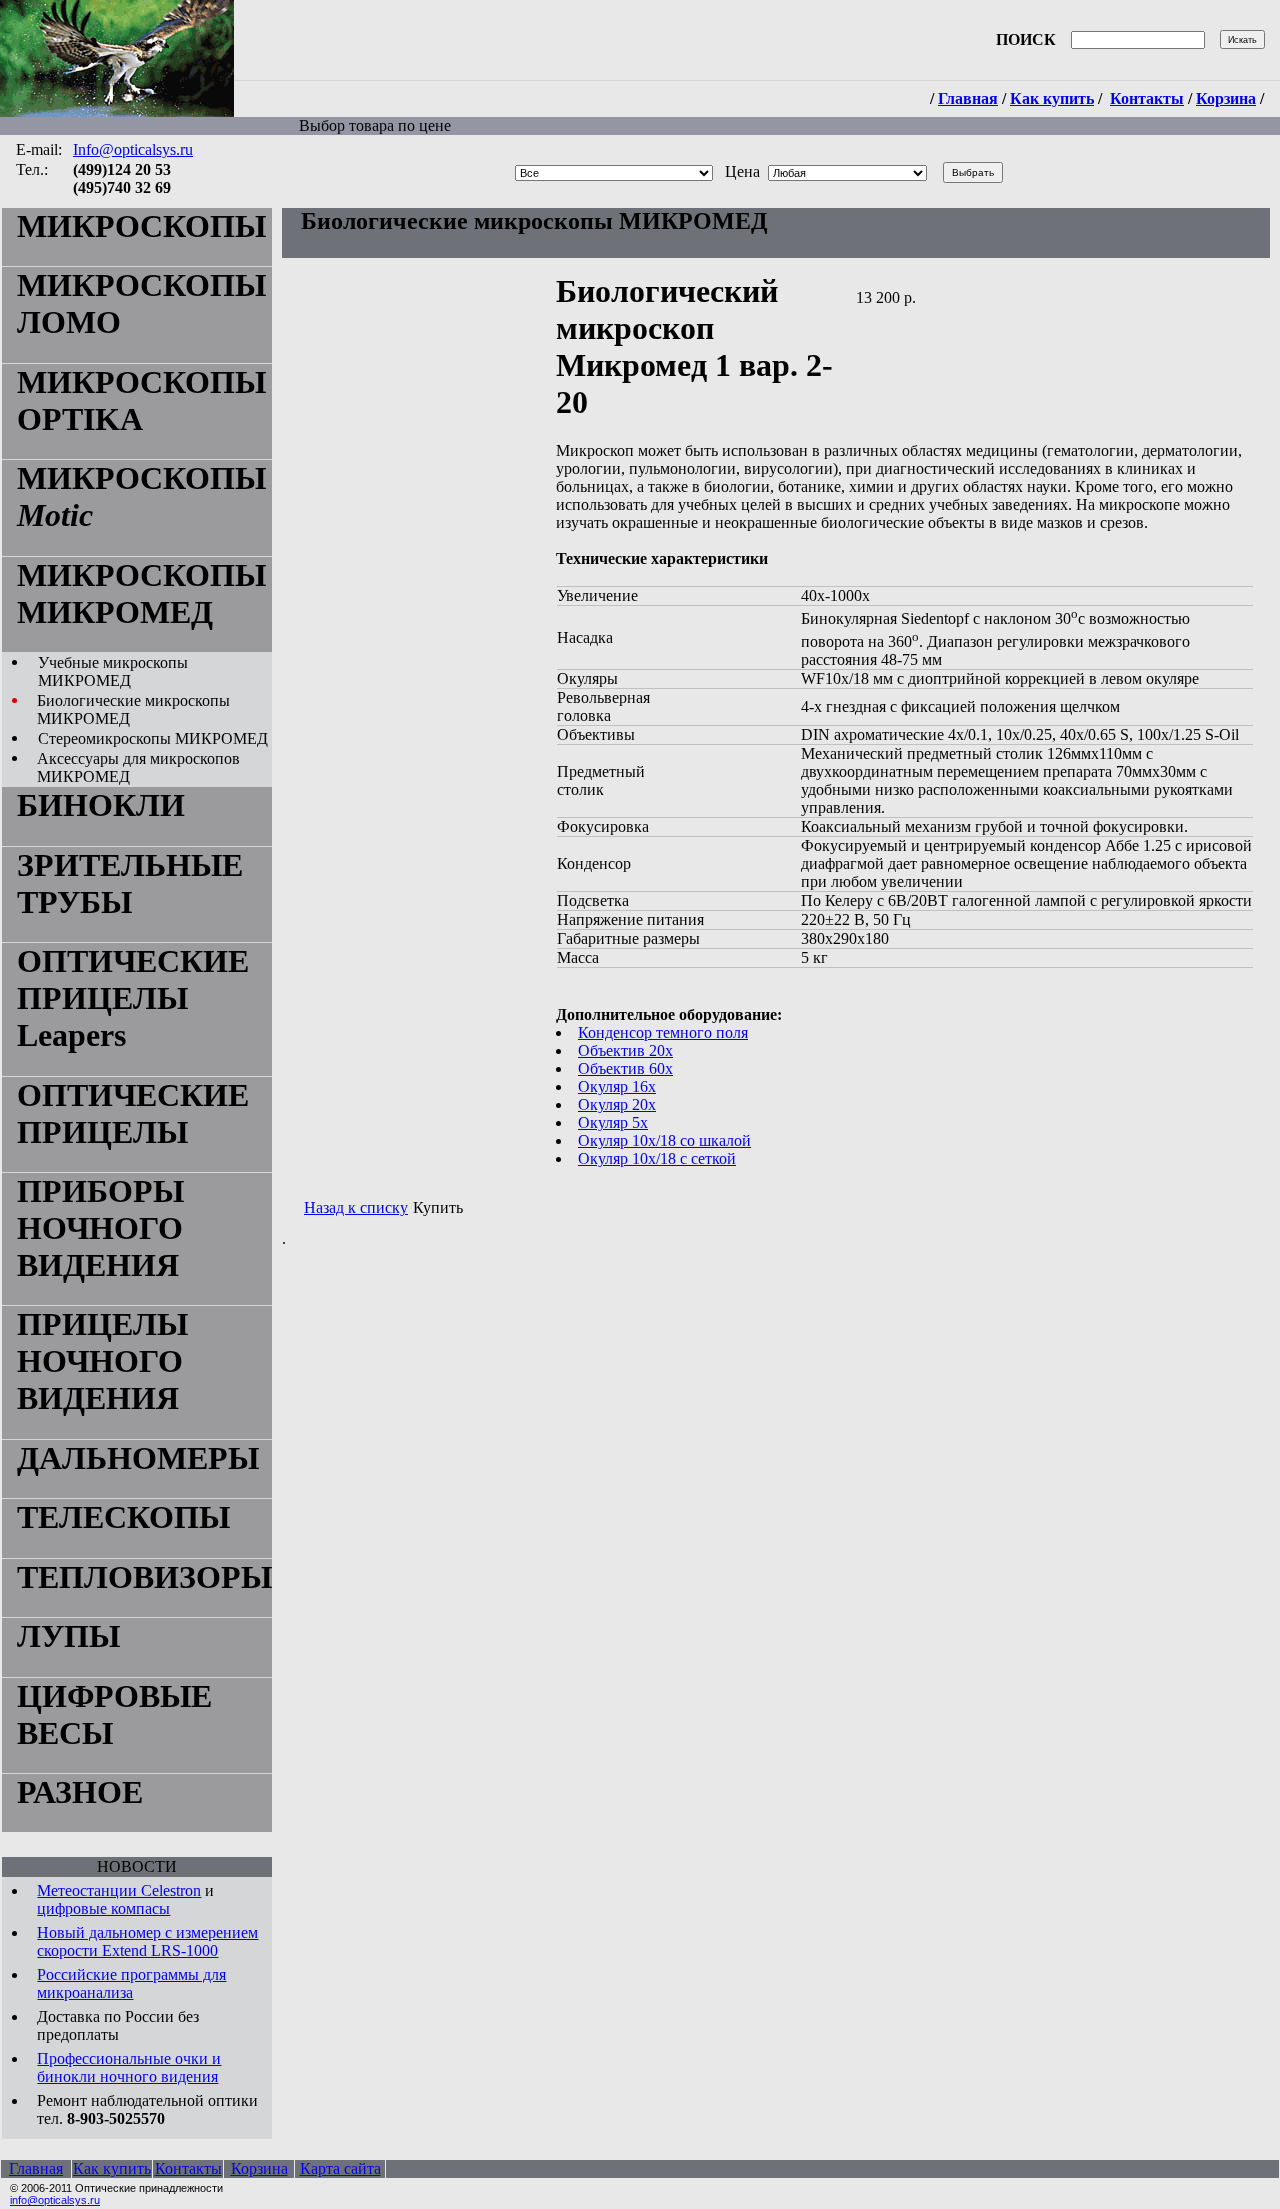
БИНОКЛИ (101, 805)
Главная (968, 98)
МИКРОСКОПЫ (141, 226)
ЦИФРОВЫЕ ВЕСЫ (114, 1714)
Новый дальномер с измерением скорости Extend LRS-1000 (147, 1941)
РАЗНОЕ (80, 1792)
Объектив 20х (625, 1050)
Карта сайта (340, 2168)
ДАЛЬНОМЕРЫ (138, 1458)
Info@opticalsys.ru (133, 149)
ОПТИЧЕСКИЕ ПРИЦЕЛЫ (133, 1113)
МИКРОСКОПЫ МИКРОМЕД (141, 593)
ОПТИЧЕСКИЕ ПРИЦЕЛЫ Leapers (133, 998)
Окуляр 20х (617, 1104)
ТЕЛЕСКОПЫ (123, 1517)
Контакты (1147, 98)
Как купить (1052, 98)
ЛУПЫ (68, 1636)
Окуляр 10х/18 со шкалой (664, 1140)
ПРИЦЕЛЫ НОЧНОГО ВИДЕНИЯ (102, 1361)
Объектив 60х (625, 1068)
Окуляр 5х (613, 1122)
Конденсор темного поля (663, 1032)
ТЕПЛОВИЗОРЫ (144, 1577)
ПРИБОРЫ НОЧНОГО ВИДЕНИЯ (100, 1228)
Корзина (1226, 98)
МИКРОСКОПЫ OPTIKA (141, 400)
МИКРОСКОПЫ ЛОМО (141, 303)
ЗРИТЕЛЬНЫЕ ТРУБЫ (130, 883)
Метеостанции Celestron (119, 1890)
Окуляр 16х (617, 1086)
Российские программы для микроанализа (131, 1983)
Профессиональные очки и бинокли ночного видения (129, 2067)
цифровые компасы (103, 1908)
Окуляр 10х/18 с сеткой (657, 1158)
